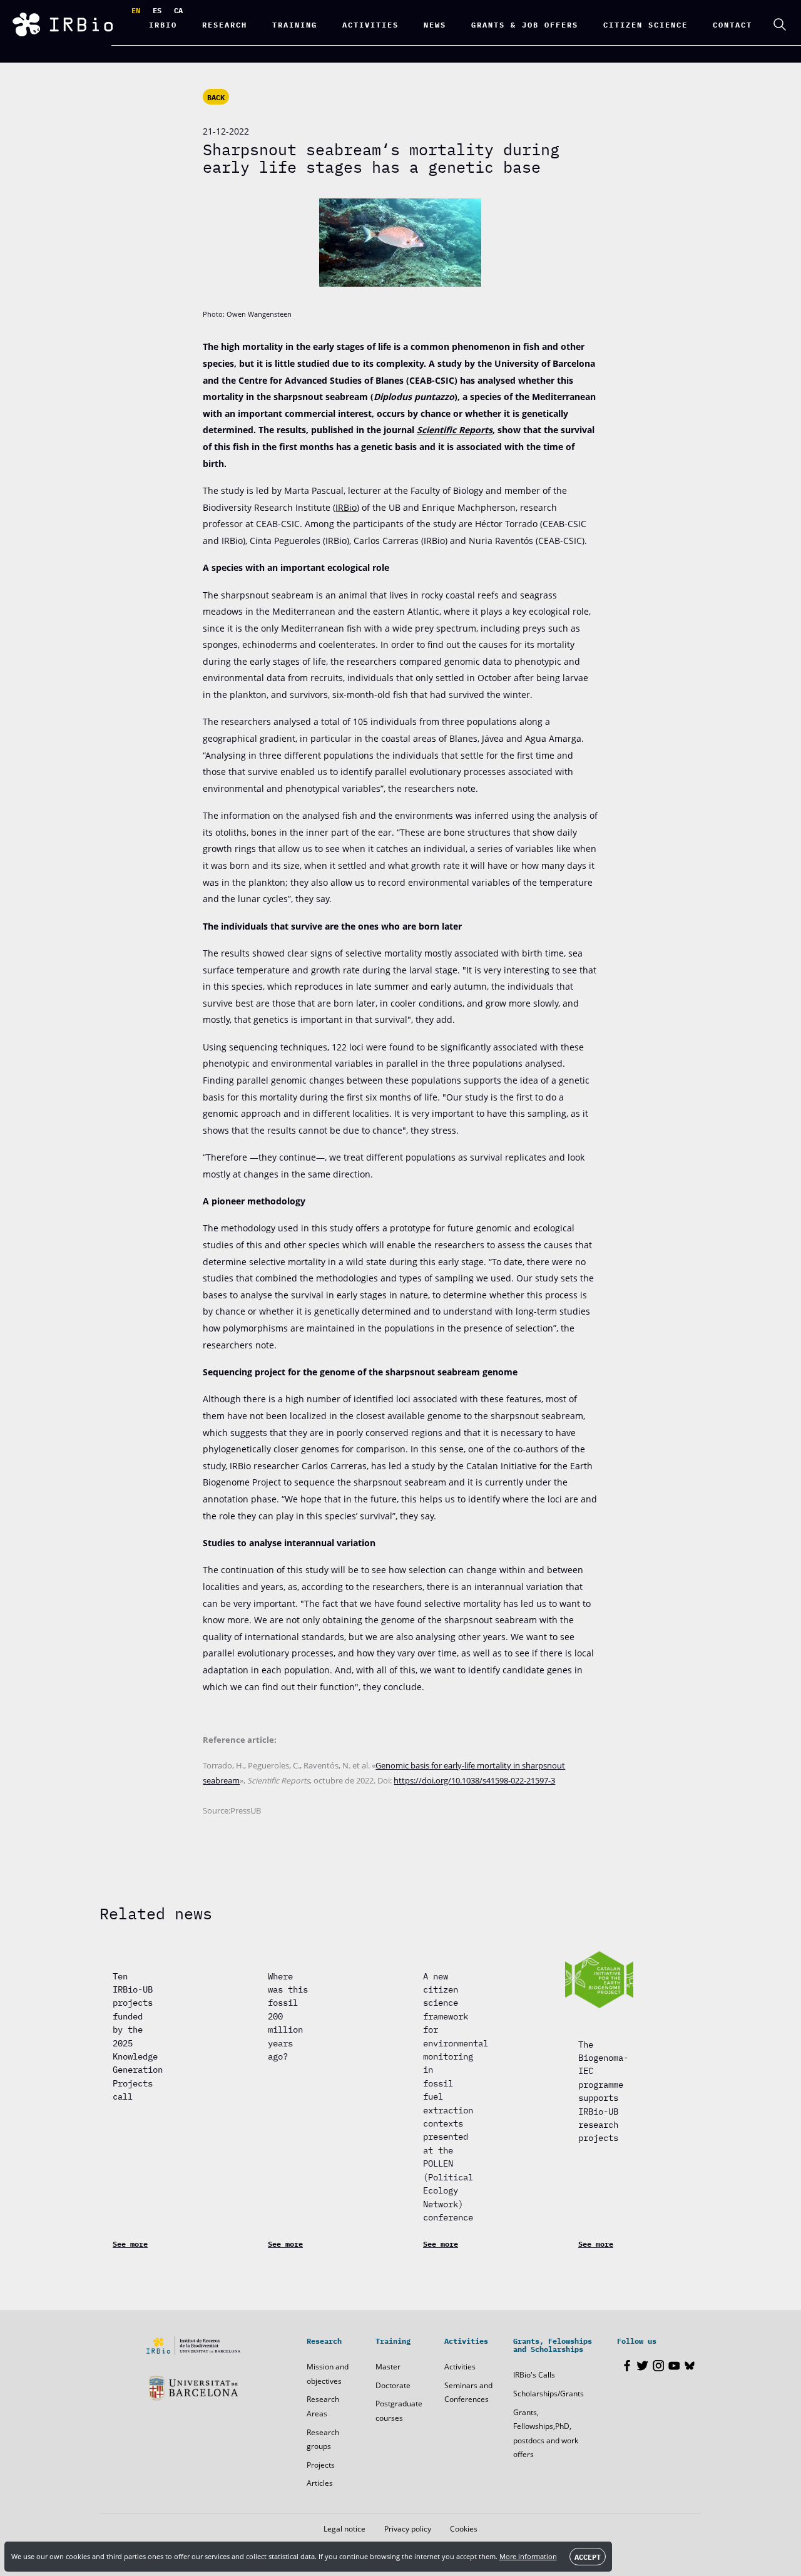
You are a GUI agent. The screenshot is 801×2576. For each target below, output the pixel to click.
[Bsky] (690, 2366)
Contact (732, 24)
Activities (460, 2367)
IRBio (163, 24)
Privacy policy (408, 2529)
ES (157, 10)
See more (130, 2244)
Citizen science (645, 24)
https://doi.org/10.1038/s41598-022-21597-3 (474, 1781)
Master (388, 2367)
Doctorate (393, 2385)
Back (216, 97)
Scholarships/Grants (548, 2394)
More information (528, 2556)
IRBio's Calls (534, 2375)
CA (178, 10)
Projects (321, 2465)
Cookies (464, 2529)
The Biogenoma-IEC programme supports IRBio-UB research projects (603, 2091)
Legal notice (344, 2529)
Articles (320, 2483)
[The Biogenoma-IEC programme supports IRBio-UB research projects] (599, 1980)
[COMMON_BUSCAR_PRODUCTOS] (780, 24)
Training (295, 24)
